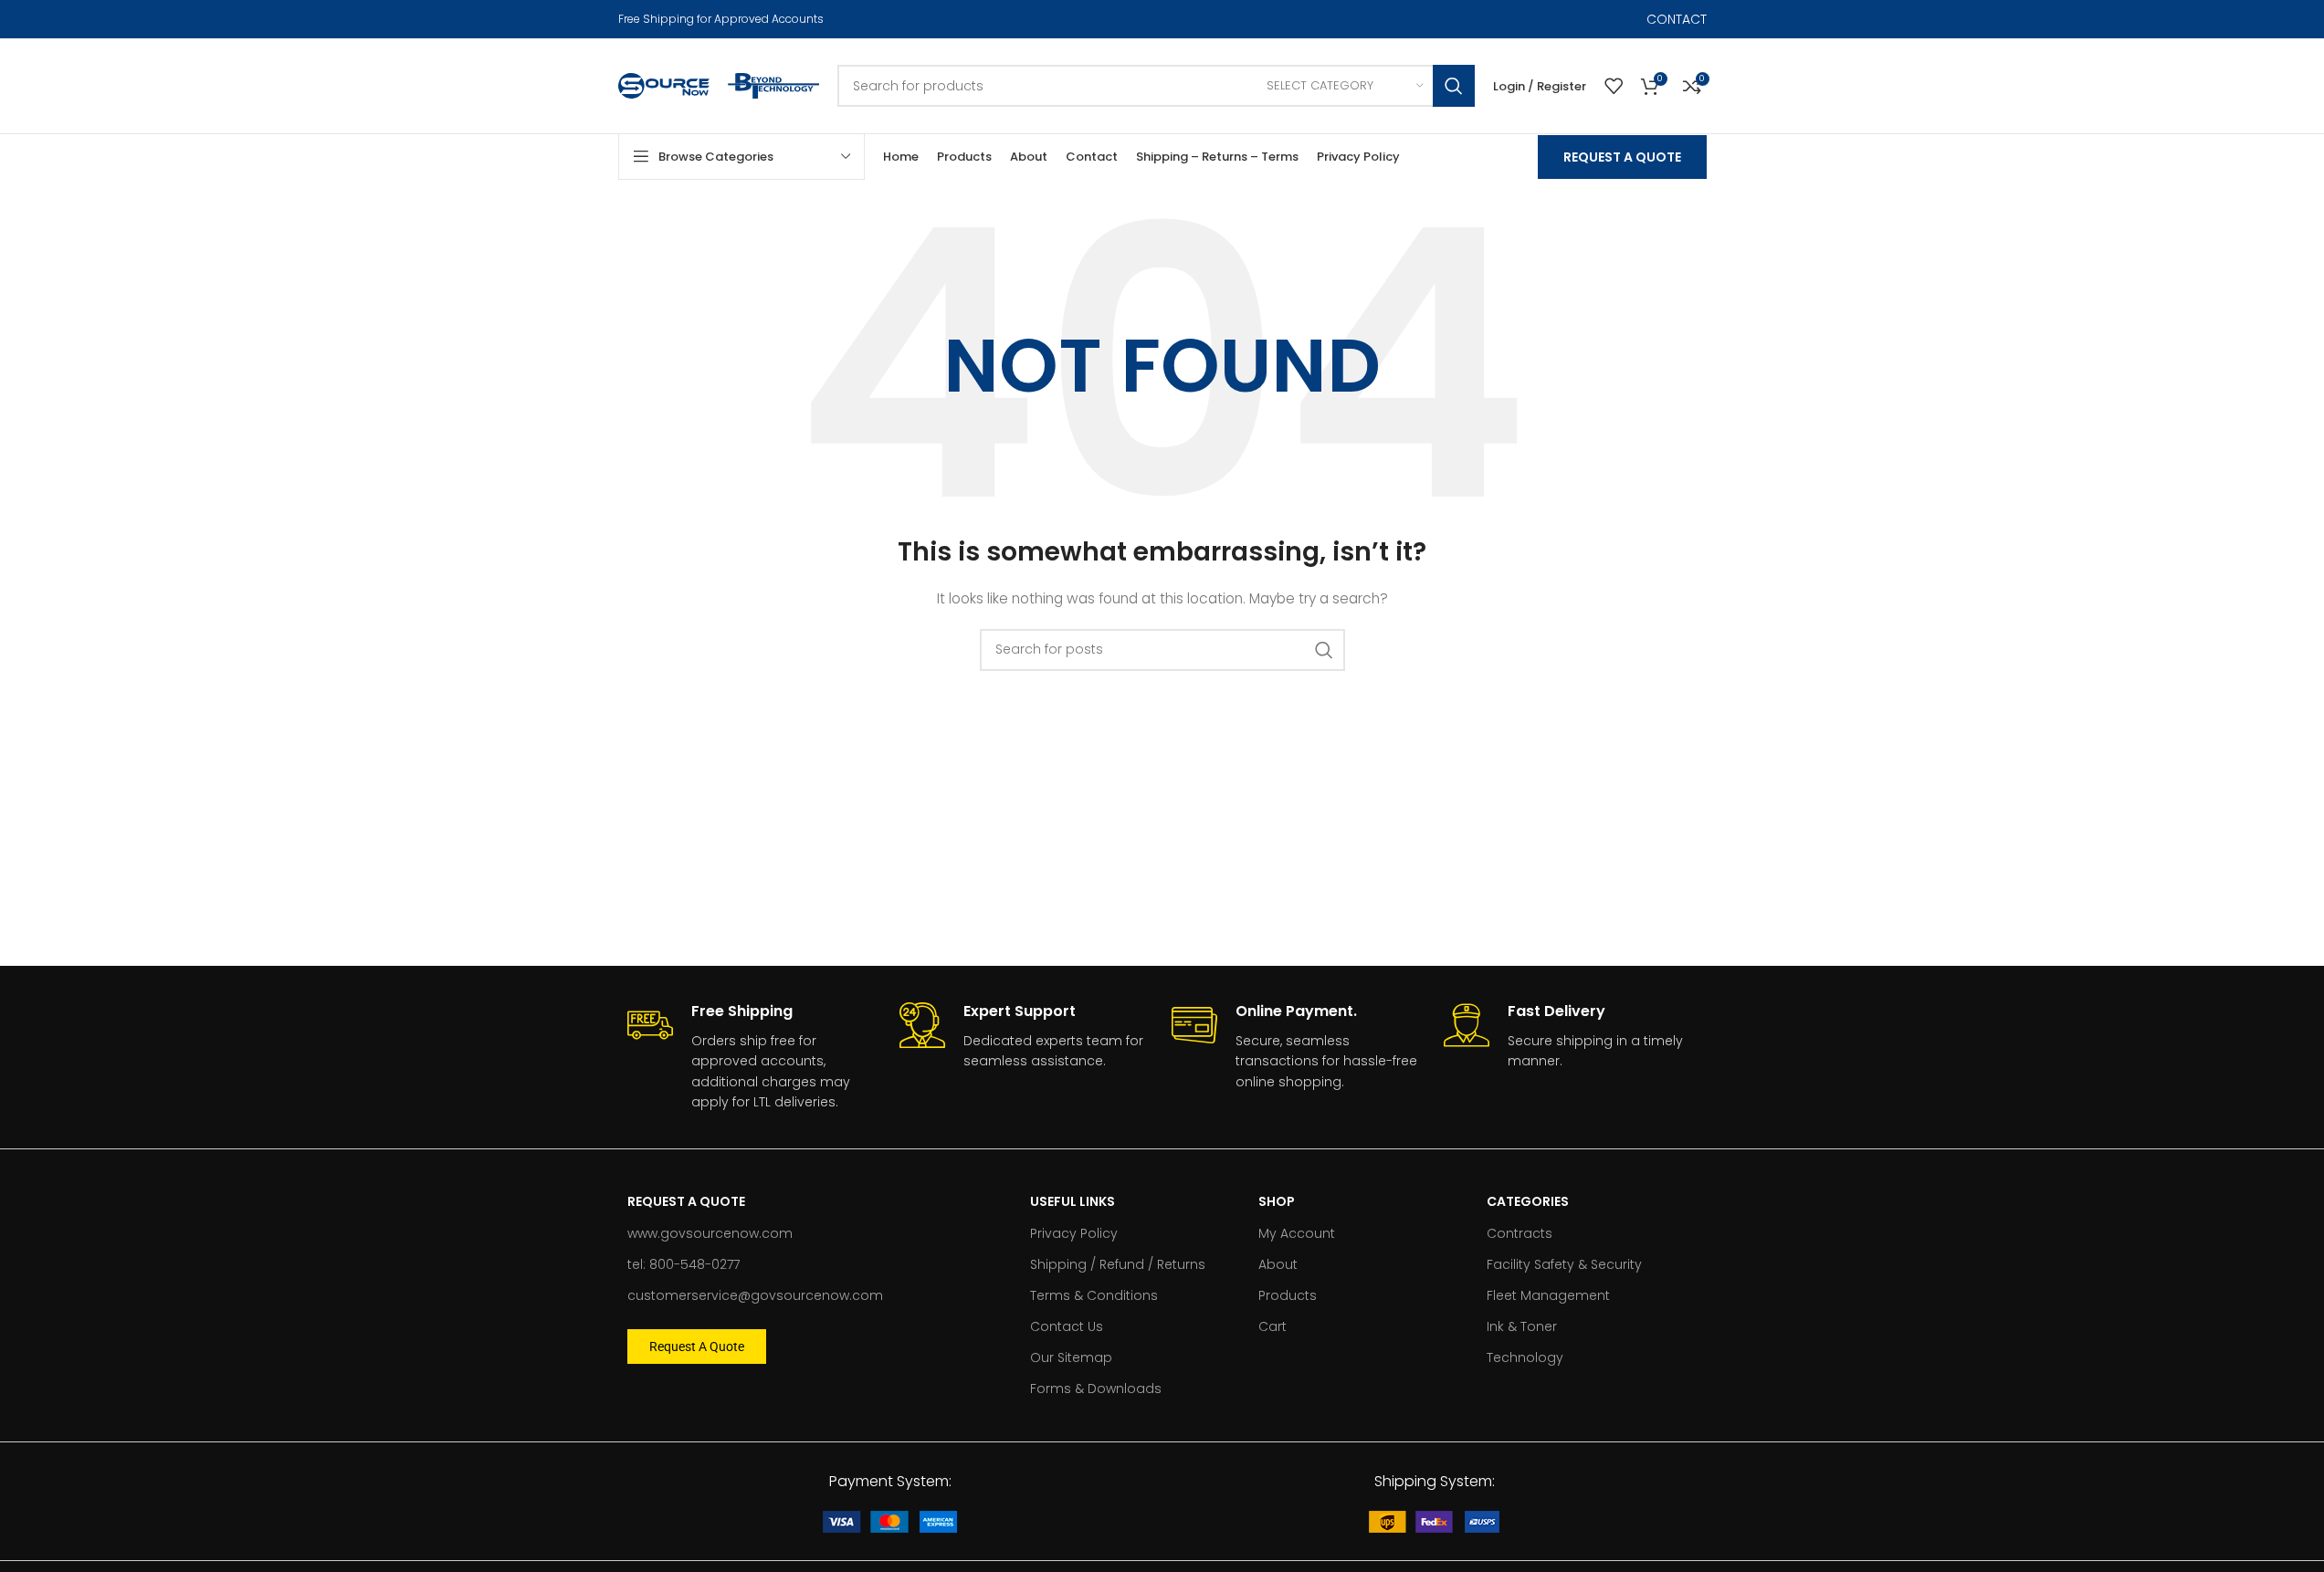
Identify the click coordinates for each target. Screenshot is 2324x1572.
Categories (1528, 1201)
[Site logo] (664, 85)
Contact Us (1067, 1326)
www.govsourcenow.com (710, 1233)
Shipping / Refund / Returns (1118, 1264)
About (1278, 1264)
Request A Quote (1622, 157)
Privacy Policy (1074, 1233)
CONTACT (1677, 19)
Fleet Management (1548, 1295)
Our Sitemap (1071, 1357)
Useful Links (1073, 1201)
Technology (1525, 1357)
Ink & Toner (1522, 1326)
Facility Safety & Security (1564, 1264)
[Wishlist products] (1614, 86)
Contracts (1520, 1233)
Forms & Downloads (1096, 1389)
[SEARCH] (1454, 86)
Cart (1272, 1326)
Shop (1277, 1201)
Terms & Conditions (1094, 1295)
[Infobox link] (754, 1057)
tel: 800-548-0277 (684, 1264)
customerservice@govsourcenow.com (755, 1295)
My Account (1297, 1233)
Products (1288, 1295)
